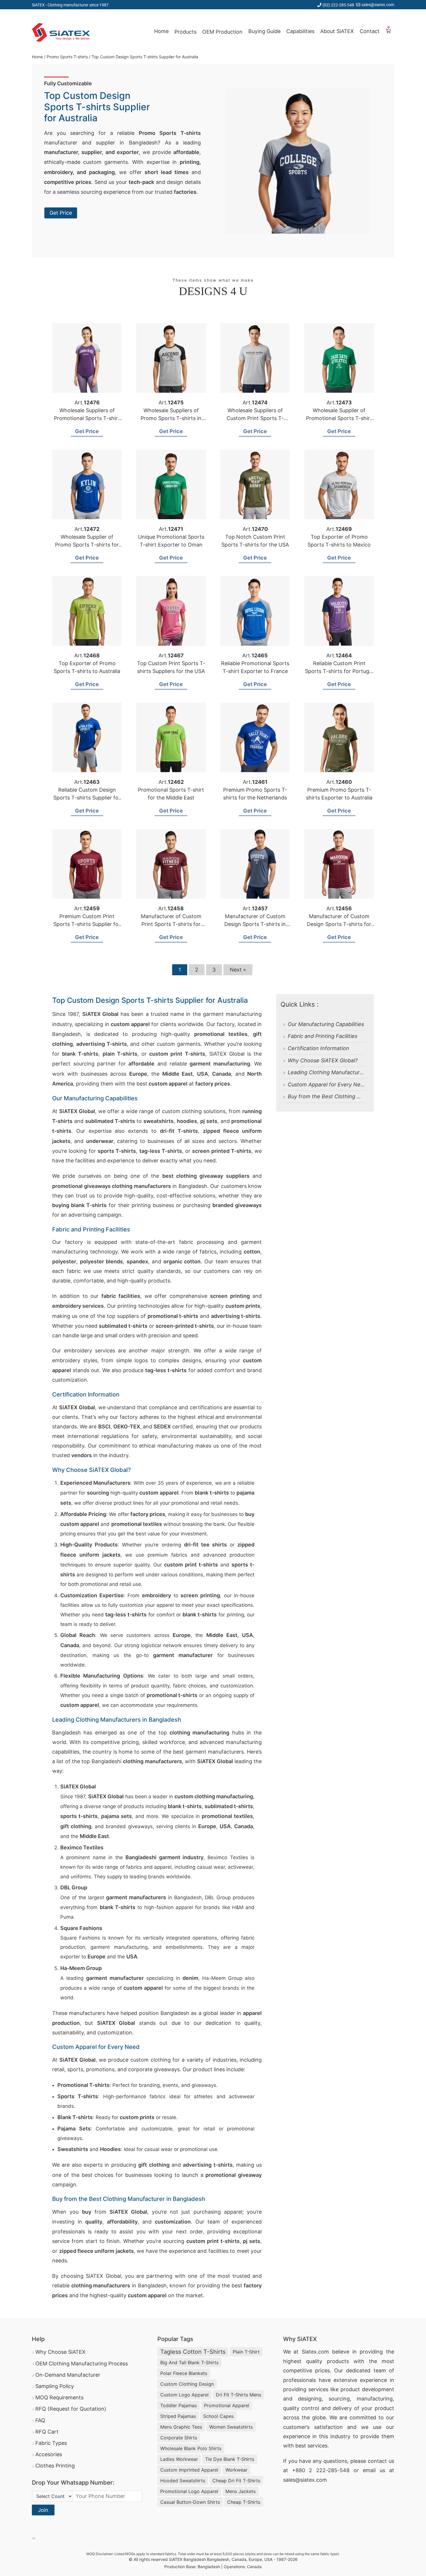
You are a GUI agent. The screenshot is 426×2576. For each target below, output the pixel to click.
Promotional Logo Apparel (189, 2491)
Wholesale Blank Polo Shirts (191, 2448)
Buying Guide (264, 31)
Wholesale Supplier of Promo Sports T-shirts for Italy (87, 545)
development (378, 2389)
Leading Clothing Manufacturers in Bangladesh (346, 1072)
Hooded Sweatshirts (183, 2481)
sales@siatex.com (378, 4)
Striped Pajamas (178, 2416)
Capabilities (300, 31)
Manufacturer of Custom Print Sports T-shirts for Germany (171, 924)
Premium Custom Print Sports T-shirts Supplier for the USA (87, 924)
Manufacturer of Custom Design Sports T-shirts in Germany (255, 924)
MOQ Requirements (59, 2397)
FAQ (40, 2420)
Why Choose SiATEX (60, 2352)
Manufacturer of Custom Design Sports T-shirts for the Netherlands (339, 924)
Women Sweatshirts (231, 2427)
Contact (370, 31)
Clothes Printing (55, 2466)
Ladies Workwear (179, 2459)
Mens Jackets (241, 2491)
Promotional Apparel (227, 2405)
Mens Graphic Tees (181, 2427)
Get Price (61, 213)
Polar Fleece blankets (184, 2373)
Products (185, 32)
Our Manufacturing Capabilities (326, 1024)
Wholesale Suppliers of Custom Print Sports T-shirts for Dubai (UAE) (255, 418)
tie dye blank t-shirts (230, 2459)
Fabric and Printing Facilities (323, 1036)
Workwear (236, 2470)
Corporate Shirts (179, 2438)
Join (43, 2510)
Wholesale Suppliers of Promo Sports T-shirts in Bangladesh (171, 418)
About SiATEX (337, 31)
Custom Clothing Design (187, 2384)
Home (161, 31)
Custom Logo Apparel (184, 2395)
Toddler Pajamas (179, 2405)
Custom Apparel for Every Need (327, 1085)
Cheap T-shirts (244, 2502)
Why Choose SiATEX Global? (323, 1060)
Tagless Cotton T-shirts (193, 2352)
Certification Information (318, 1048)
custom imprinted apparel (189, 2470)
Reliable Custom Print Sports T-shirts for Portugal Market (339, 671)
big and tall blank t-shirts (189, 2362)
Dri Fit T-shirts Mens (239, 2395)
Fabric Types (51, 2443)
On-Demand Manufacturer (68, 2375)
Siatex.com (315, 2352)
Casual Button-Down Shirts (190, 2502)
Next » (238, 970)
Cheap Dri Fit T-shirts (236, 2481)
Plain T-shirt (246, 2352)
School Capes (218, 2416)
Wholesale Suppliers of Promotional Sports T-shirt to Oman (87, 418)
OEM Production (222, 32)
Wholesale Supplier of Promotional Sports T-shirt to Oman (339, 418)
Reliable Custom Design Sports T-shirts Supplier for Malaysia (87, 798)
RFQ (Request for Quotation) (71, 2409)
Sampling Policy (55, 2386)
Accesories (49, 2454)
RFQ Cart (47, 2432)
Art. (87, 402)
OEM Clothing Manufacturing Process (82, 2364)
